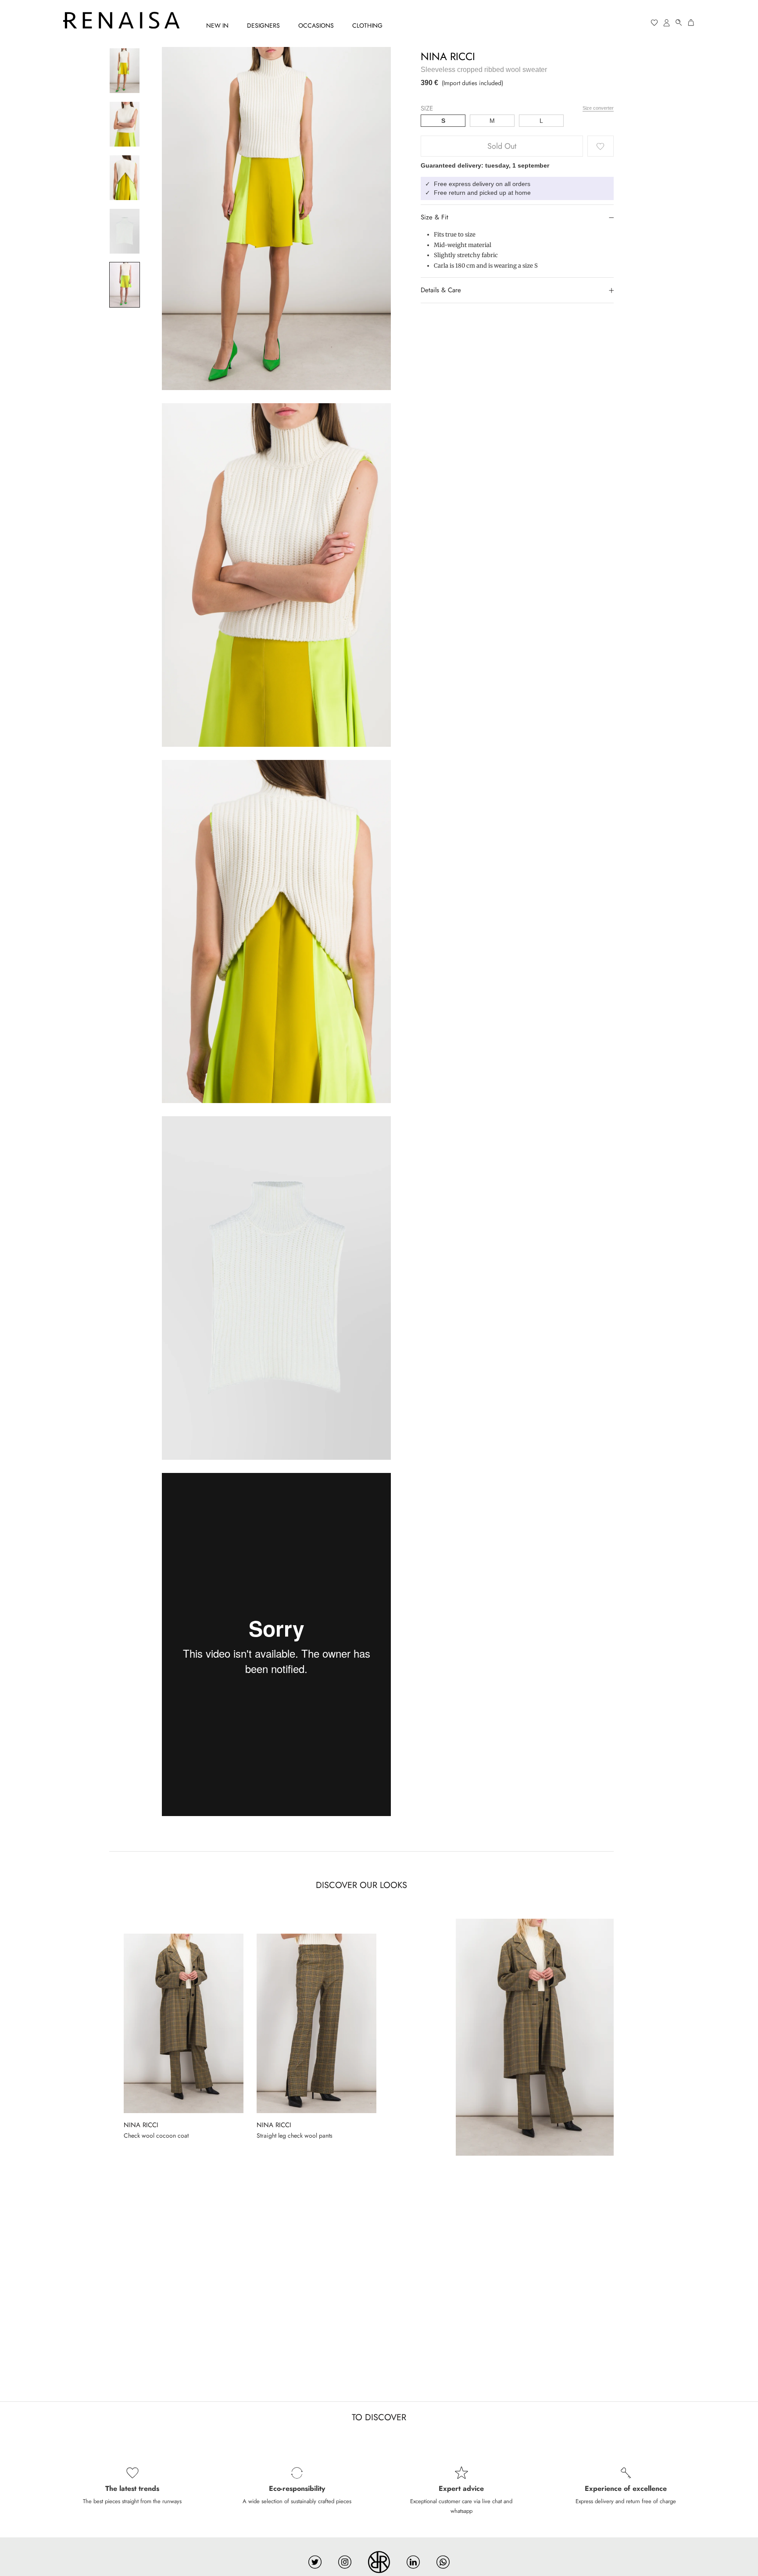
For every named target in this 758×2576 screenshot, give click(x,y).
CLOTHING (367, 25)
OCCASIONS (316, 25)
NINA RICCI (448, 56)
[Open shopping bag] (691, 23)
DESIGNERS (263, 25)
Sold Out (502, 147)
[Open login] (667, 23)
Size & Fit (434, 217)
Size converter (598, 108)
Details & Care (441, 290)
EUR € (621, 23)
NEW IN (217, 25)
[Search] (679, 23)
